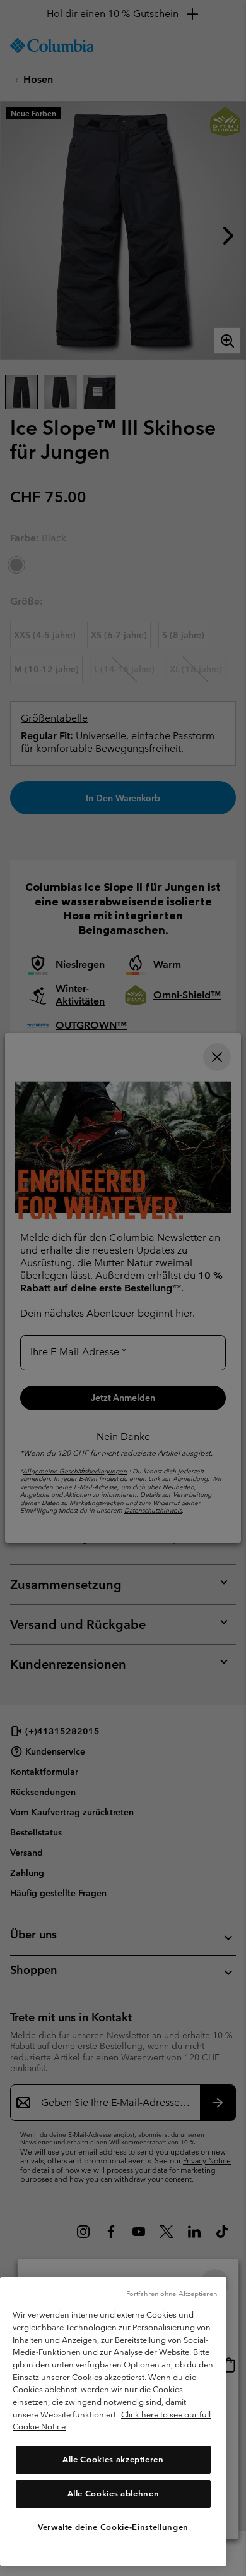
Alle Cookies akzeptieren (113, 2459)
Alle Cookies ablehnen (114, 2494)
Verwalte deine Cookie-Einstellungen (113, 2527)
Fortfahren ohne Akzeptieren (172, 2294)
